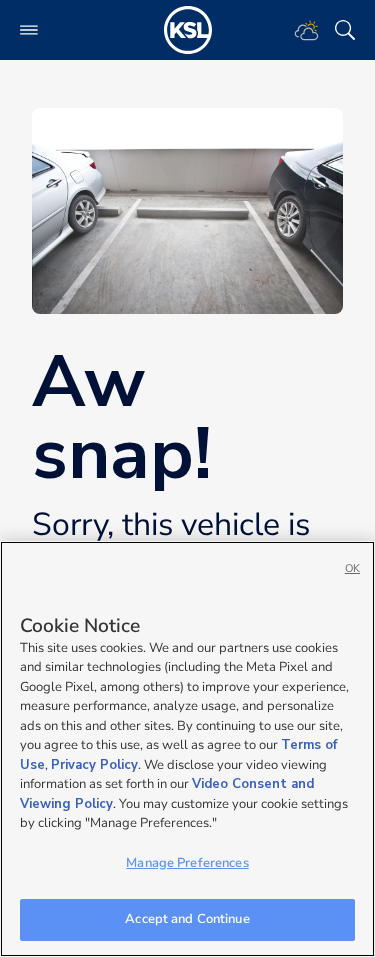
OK (352, 568)
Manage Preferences (187, 863)
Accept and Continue (187, 919)
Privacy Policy (94, 765)
